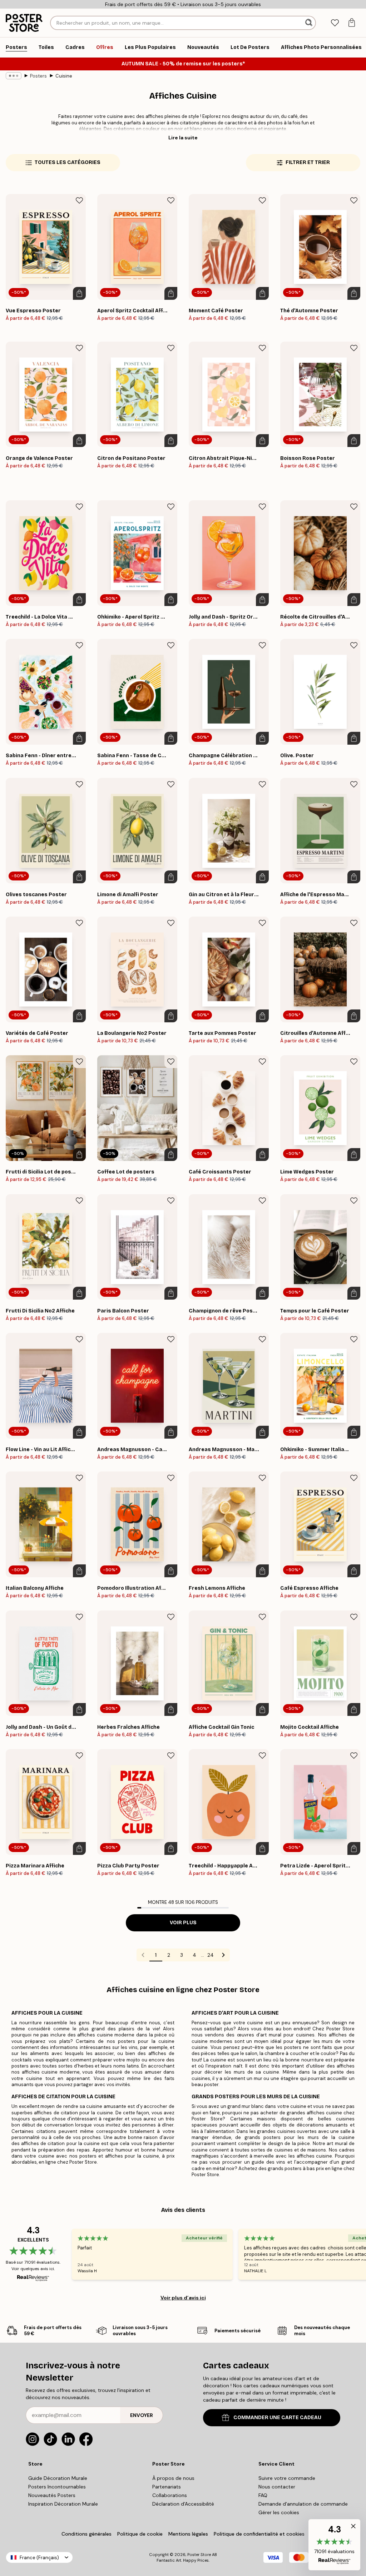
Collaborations (170, 2495)
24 (211, 1955)
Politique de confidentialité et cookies (259, 2534)
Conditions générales (86, 2534)
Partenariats (167, 2487)
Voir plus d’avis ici (183, 2298)
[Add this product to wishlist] (79, 200)
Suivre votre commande (287, 2478)
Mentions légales (188, 2534)
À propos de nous (173, 2478)
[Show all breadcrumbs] (14, 76)
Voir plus (183, 1923)
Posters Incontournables (57, 2487)
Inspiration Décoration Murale (63, 2504)
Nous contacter (277, 2487)
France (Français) (39, 2558)
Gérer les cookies (279, 2512)
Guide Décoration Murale (58, 2478)
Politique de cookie (140, 2534)
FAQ (263, 2495)
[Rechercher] (310, 23)
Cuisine (64, 76)
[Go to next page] (223, 1955)
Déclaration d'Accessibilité (183, 2504)
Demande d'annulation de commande (303, 2504)
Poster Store (199, 2555)
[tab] (335, 23)
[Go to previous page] (143, 1955)
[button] (334, 2545)
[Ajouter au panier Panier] (79, 293)
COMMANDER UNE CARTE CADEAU (277, 2418)
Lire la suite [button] (183, 138)
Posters (38, 76)
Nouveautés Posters (52, 2495)
